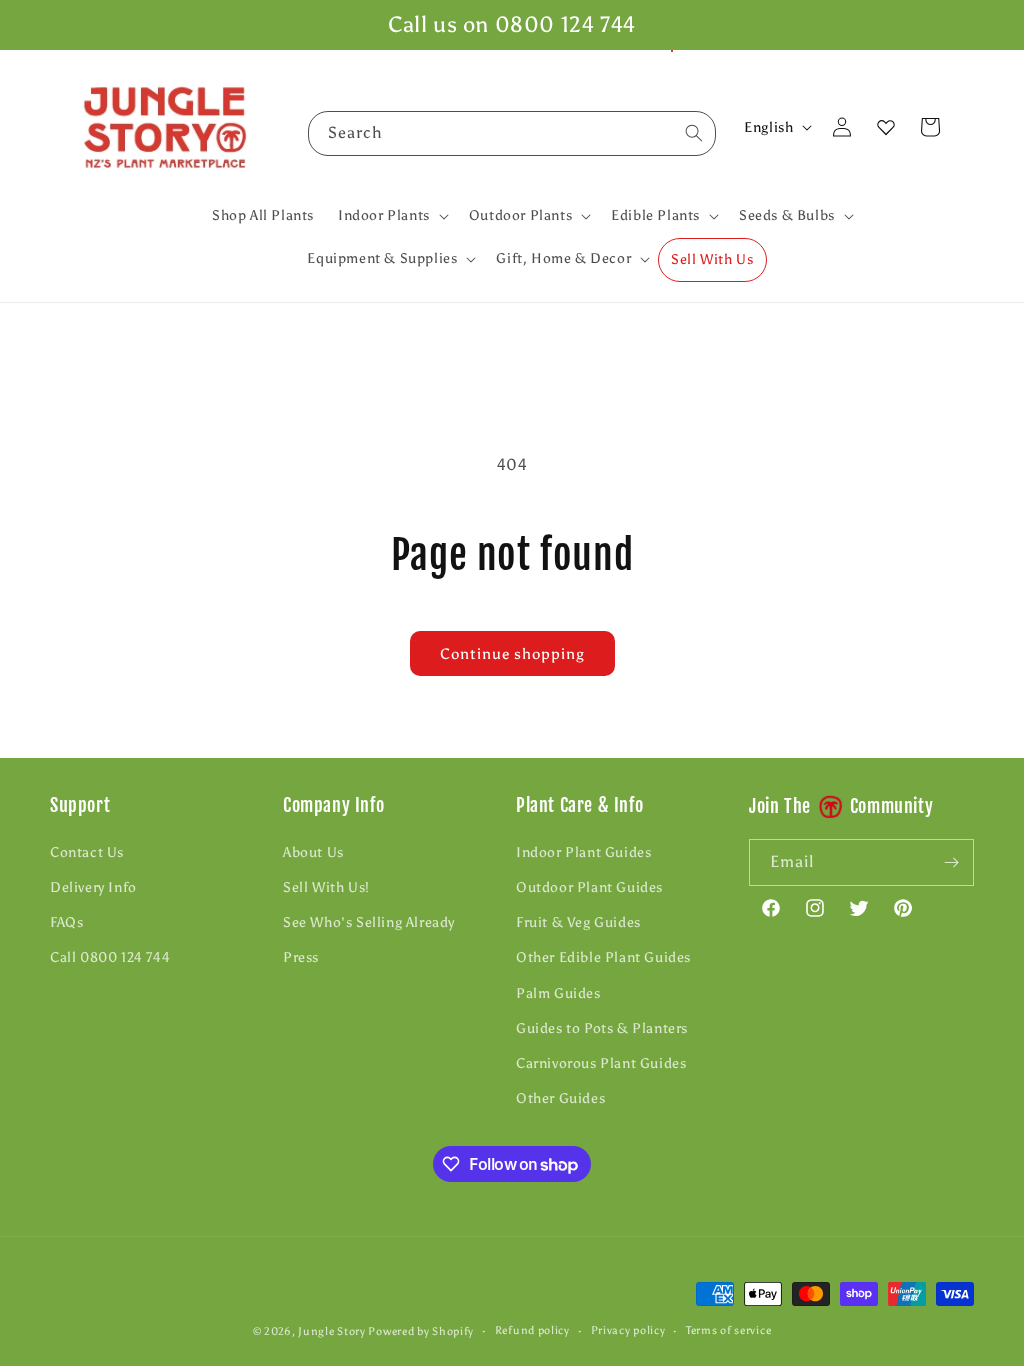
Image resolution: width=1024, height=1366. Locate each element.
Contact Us (87, 852)
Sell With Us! (326, 887)
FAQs (66, 922)
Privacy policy (628, 1330)
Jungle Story (333, 1331)
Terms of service (728, 1330)
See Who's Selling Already (369, 922)
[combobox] (512, 133)
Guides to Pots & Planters (602, 1028)
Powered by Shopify (421, 1331)
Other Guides (560, 1098)
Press (301, 957)
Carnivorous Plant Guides (601, 1063)
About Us (313, 852)
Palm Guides (558, 993)
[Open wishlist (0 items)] (886, 127)
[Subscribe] (951, 862)
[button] (391, 216)
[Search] (694, 133)
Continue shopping (512, 654)
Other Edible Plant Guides (603, 957)
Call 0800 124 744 (110, 957)
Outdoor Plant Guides (589, 887)
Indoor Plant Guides (583, 852)
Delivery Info (93, 887)
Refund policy (532, 1330)
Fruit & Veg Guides (578, 922)
